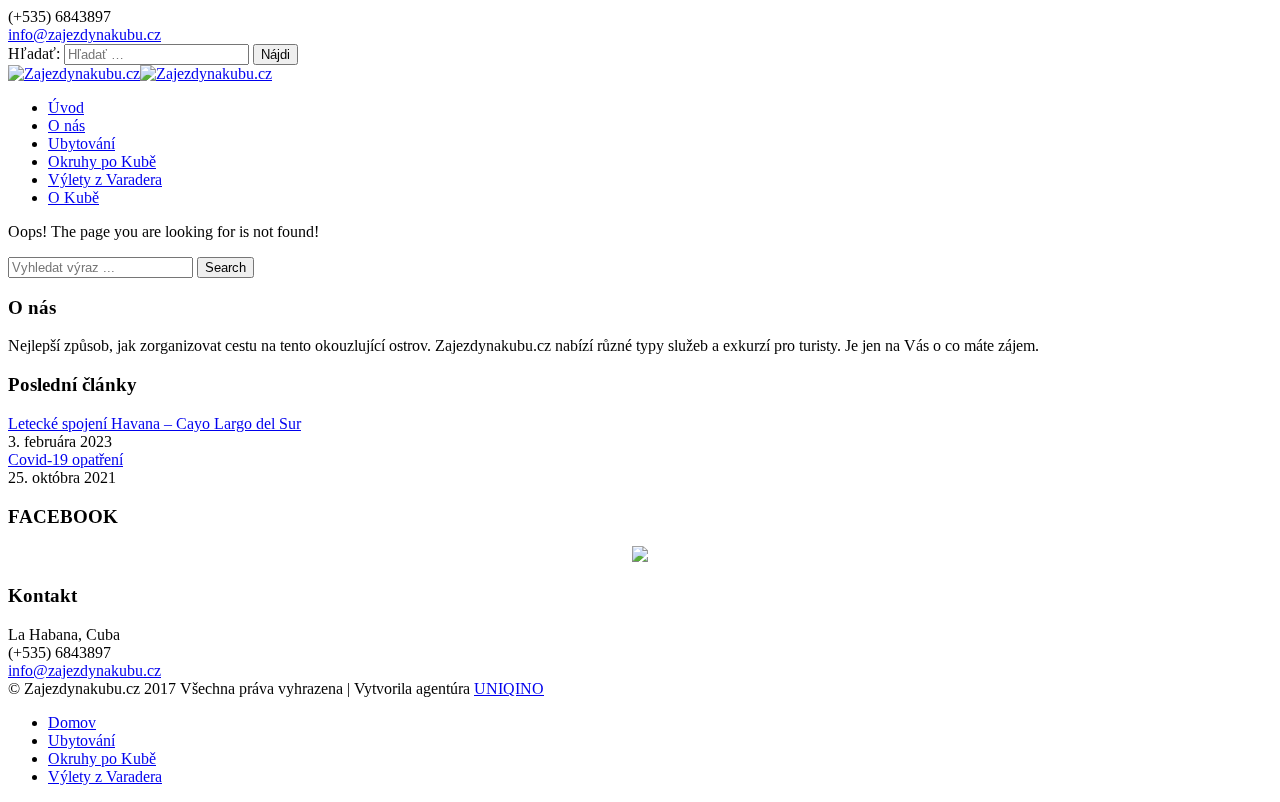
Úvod (66, 107)
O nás (66, 125)
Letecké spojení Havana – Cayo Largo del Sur (154, 423)
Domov (72, 722)
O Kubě (73, 197)
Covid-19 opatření (65, 459)
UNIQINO (509, 688)
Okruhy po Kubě (102, 161)
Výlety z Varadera (105, 179)
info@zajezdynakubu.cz (84, 34)
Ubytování (81, 143)
